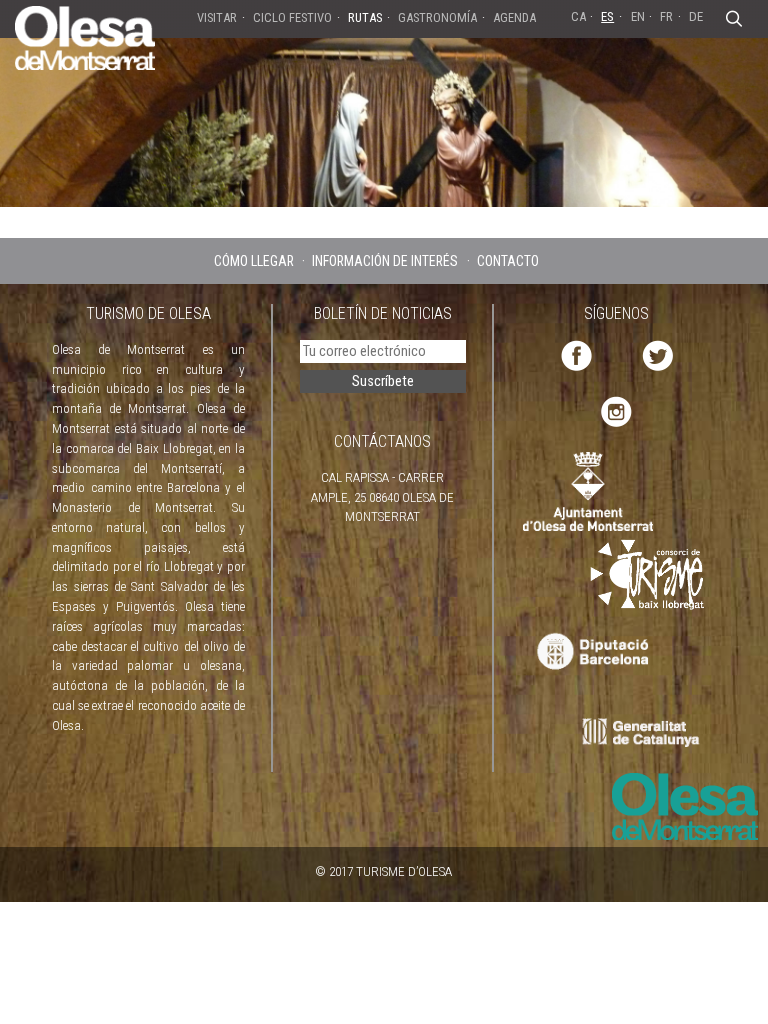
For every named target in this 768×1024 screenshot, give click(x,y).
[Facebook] (576, 354)
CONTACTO (508, 261)
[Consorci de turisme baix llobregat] (648, 573)
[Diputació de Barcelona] (590, 652)
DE (696, 16)
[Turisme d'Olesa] (85, 37)
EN (638, 16)
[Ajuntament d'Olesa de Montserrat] (588, 490)
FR (666, 16)
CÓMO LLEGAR (254, 261)
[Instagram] (616, 410)
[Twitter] (657, 354)
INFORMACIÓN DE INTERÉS (385, 261)
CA (578, 16)
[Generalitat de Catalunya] (645, 732)
